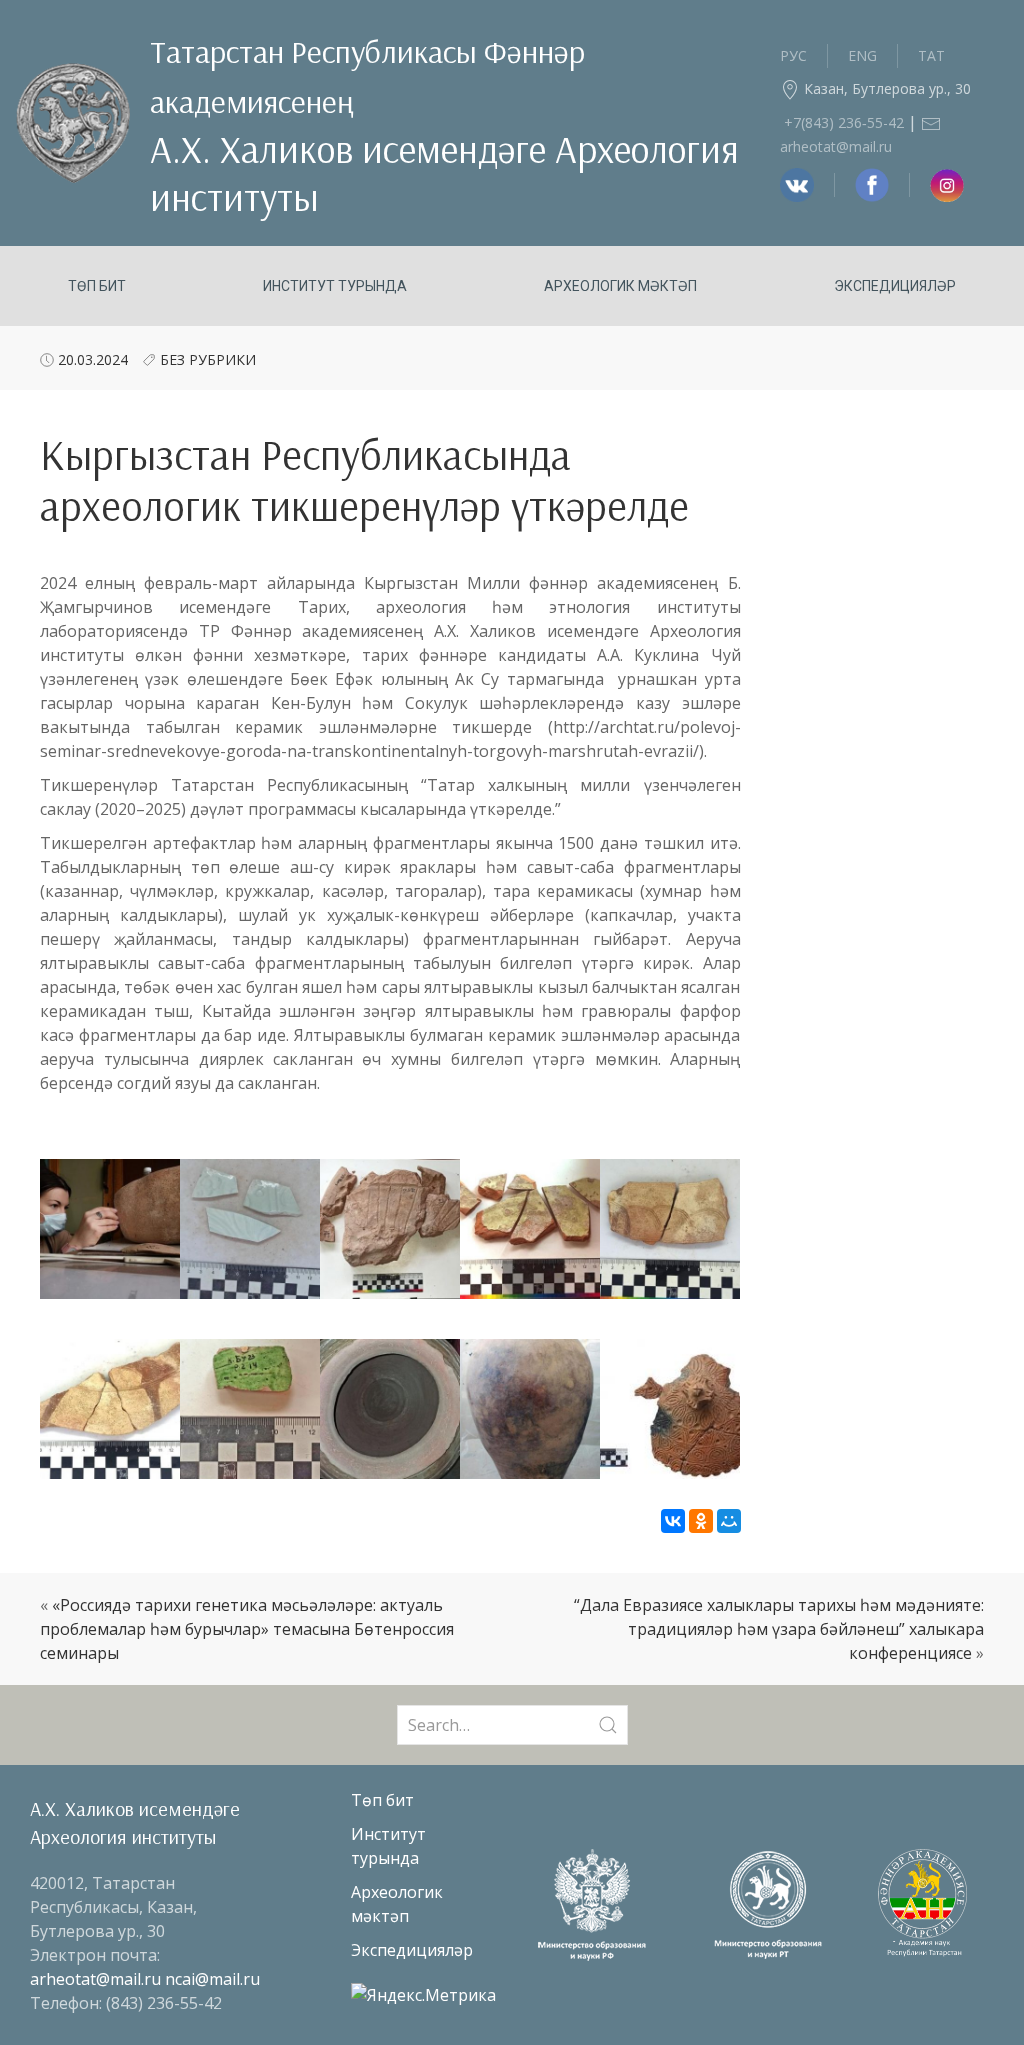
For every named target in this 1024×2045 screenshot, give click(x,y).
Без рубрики (208, 359)
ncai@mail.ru (212, 1979)
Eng (862, 55)
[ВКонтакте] (673, 1521)
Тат (931, 55)
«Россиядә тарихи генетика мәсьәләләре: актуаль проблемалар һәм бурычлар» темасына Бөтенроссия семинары (247, 1629)
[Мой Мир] (729, 1521)
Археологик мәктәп (620, 286)
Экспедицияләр (895, 286)
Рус (793, 55)
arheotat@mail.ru (97, 1979)
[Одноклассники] (701, 1521)
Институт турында (335, 286)
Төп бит (97, 286)
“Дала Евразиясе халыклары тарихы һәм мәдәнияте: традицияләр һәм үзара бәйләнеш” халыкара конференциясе (779, 1629)
